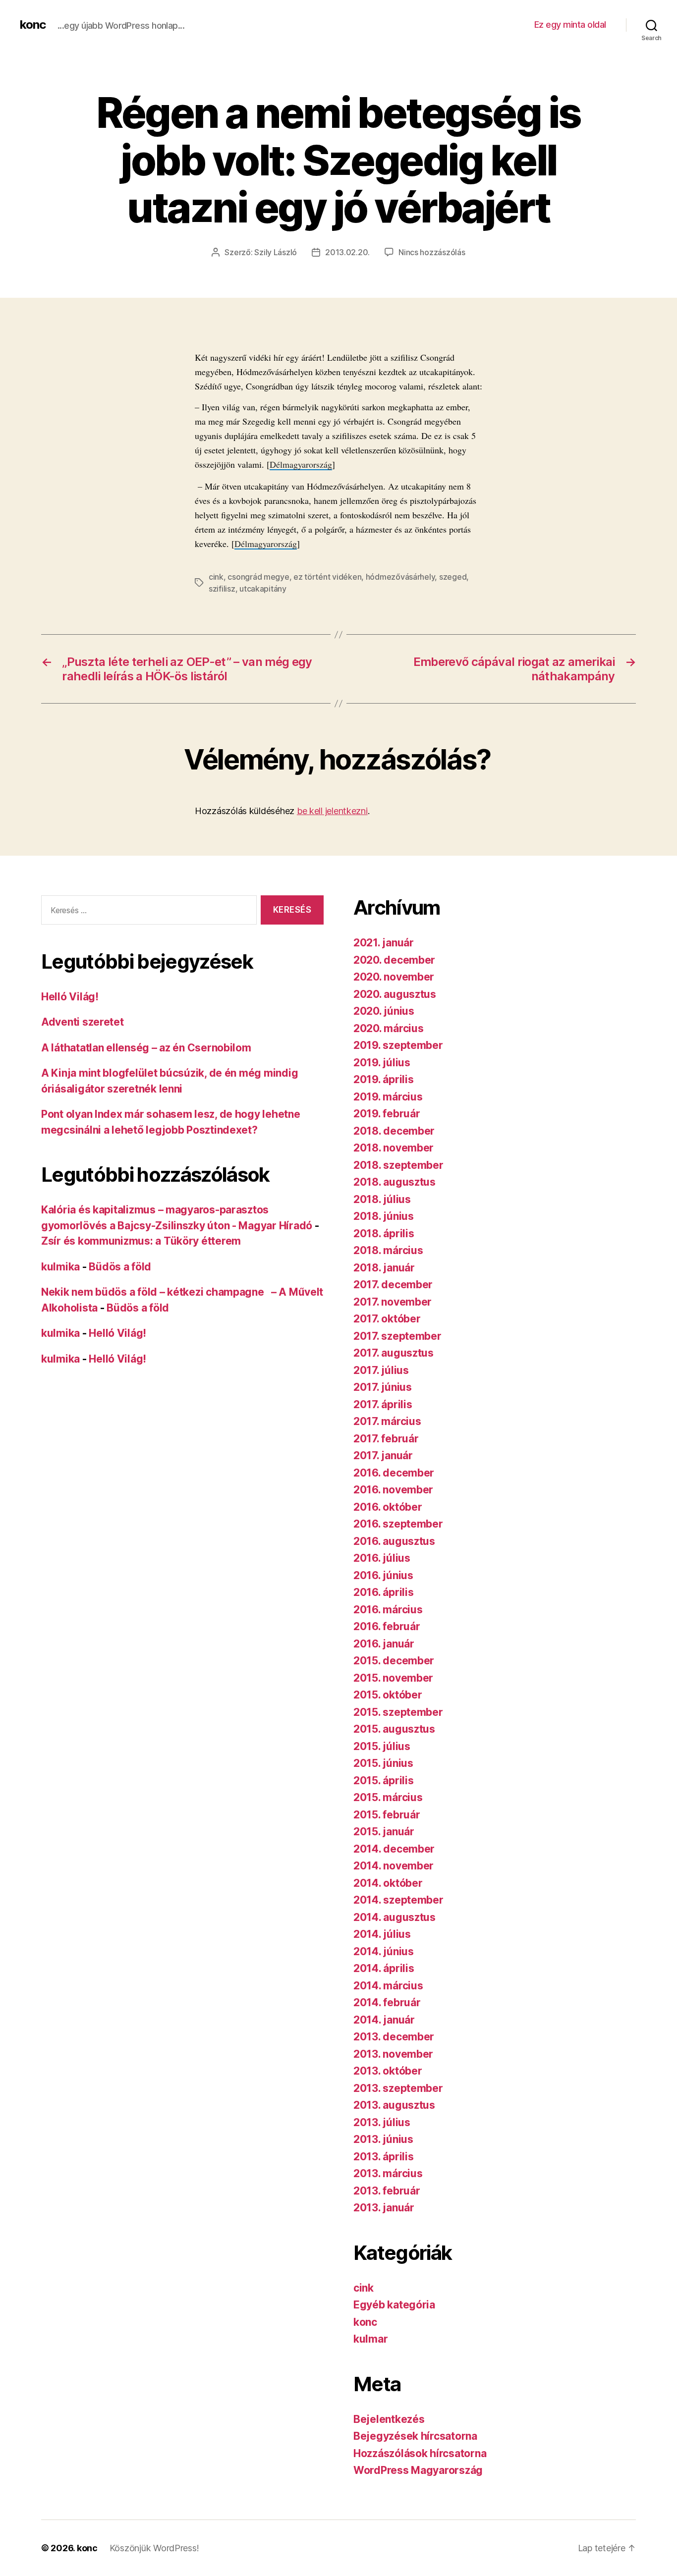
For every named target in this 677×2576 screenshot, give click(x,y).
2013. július (382, 2122)
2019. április (384, 1079)
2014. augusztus (395, 1917)
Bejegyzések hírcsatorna (415, 2436)
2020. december (394, 960)
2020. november (394, 977)
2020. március (389, 1028)
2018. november (394, 1148)
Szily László (276, 252)
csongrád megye (258, 577)
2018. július (382, 1199)
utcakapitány (263, 589)
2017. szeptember (397, 1336)
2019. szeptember (398, 1045)
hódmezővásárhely (400, 577)
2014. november (394, 1866)
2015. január (384, 1832)
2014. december (394, 1849)
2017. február (386, 1439)
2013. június (383, 2139)
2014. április (384, 1968)
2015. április (384, 1781)
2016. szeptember (398, 1524)
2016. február (387, 1626)
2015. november (393, 1678)
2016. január (384, 1644)
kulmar (370, 2339)
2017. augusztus (394, 1353)
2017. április (383, 1404)
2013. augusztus (394, 2105)
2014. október (388, 1883)
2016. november (393, 1490)
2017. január (383, 1455)
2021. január (384, 943)
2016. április (384, 1592)
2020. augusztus (395, 994)
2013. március (388, 2173)
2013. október (388, 2071)
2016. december (394, 1473)
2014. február (387, 2002)
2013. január (384, 2208)
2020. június (384, 1011)
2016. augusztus (394, 1541)
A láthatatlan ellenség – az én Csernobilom (146, 1048)
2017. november (393, 1302)
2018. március (388, 1250)
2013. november (393, 2054)
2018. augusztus (395, 1182)
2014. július (382, 1934)
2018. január (384, 1268)
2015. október (388, 1695)
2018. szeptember (398, 1165)
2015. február (387, 1815)
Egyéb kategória (394, 2305)
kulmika (60, 1267)
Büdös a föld (120, 1267)
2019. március (388, 1097)
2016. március (388, 1610)
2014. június (384, 1951)
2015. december (394, 1661)
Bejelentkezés (389, 2419)
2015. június (383, 1763)
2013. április (384, 2157)
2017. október (387, 1319)
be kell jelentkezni (332, 811)
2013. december (394, 2037)
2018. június (384, 1216)
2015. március (388, 1797)
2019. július (382, 1063)
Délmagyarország (301, 464)
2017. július (381, 1370)
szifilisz (222, 589)
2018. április (384, 1233)
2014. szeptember (398, 1900)
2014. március (388, 1986)
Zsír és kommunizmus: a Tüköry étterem (141, 1241)
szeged (453, 577)
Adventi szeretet (83, 1022)
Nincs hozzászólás (432, 252)
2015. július (382, 1746)
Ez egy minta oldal (570, 25)
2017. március (387, 1421)
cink (216, 577)
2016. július (382, 1558)
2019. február (387, 1114)
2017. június (383, 1387)
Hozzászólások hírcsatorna (420, 2453)
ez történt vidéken (327, 577)
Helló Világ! (70, 997)
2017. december (393, 1285)
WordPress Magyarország (418, 2470)
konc (33, 25)
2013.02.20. (347, 252)
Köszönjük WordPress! (154, 2548)
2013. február (387, 2191)
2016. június (383, 1575)
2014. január (384, 2020)
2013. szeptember (398, 2088)
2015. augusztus (394, 1729)
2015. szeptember (398, 1712)
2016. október (388, 1507)
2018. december (394, 1131)
